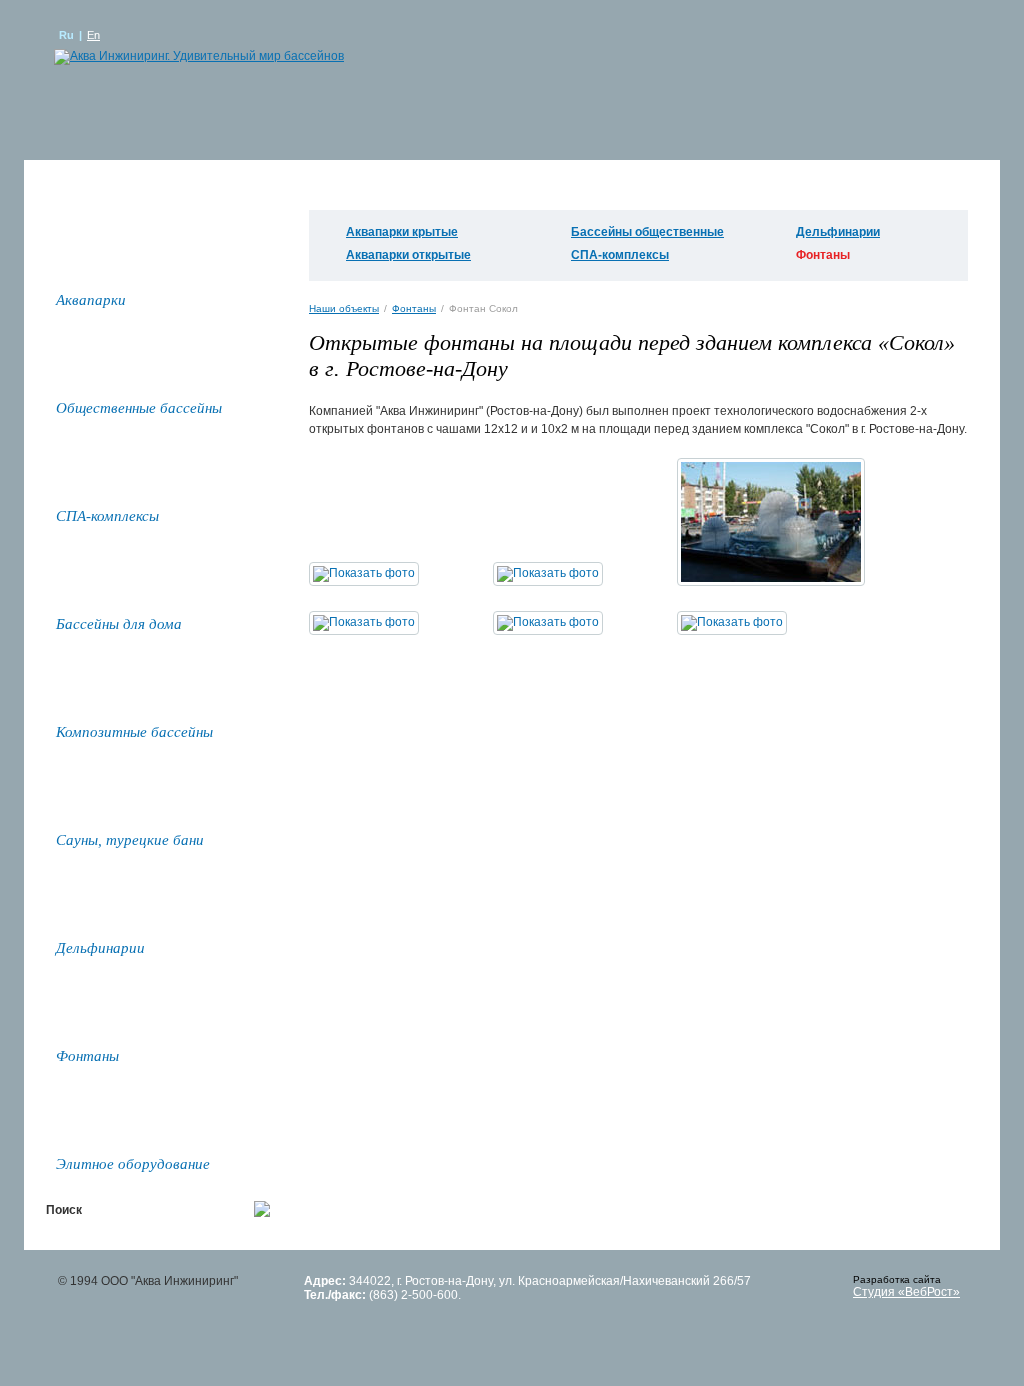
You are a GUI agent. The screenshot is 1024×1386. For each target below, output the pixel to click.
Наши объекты (344, 308)
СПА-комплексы (620, 255)
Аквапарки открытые (408, 255)
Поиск (64, 1210)
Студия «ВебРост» (906, 1292)
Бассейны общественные (647, 232)
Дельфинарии (838, 232)
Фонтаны (414, 308)
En (93, 35)
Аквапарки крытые (402, 232)
